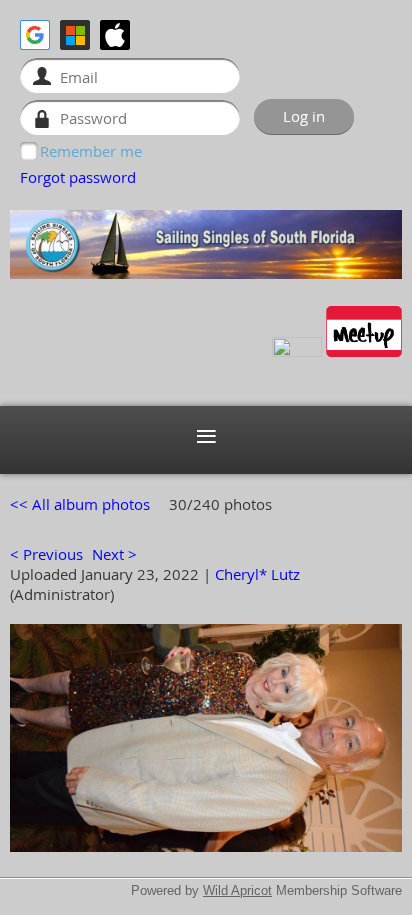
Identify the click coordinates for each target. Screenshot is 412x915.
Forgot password (78, 177)
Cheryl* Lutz (257, 574)
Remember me (91, 151)
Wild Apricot (237, 890)
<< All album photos (80, 504)
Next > (114, 554)
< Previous (46, 554)
